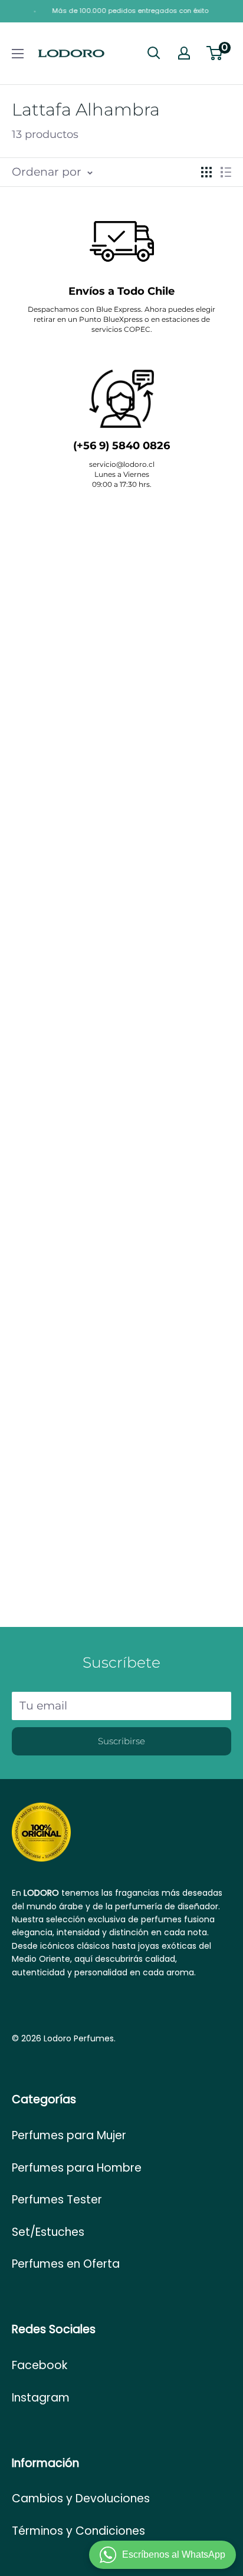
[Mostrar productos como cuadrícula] (206, 172)
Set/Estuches (48, 2232)
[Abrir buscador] (154, 53)
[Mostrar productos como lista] (226, 172)
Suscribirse (121, 1741)
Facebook (40, 2365)
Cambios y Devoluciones (81, 2498)
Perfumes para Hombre (77, 2168)
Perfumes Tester (57, 2200)
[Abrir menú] (18, 54)
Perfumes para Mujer (69, 2135)
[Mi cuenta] (184, 53)
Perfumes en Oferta (66, 2264)
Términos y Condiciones (78, 2531)
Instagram (41, 2398)
